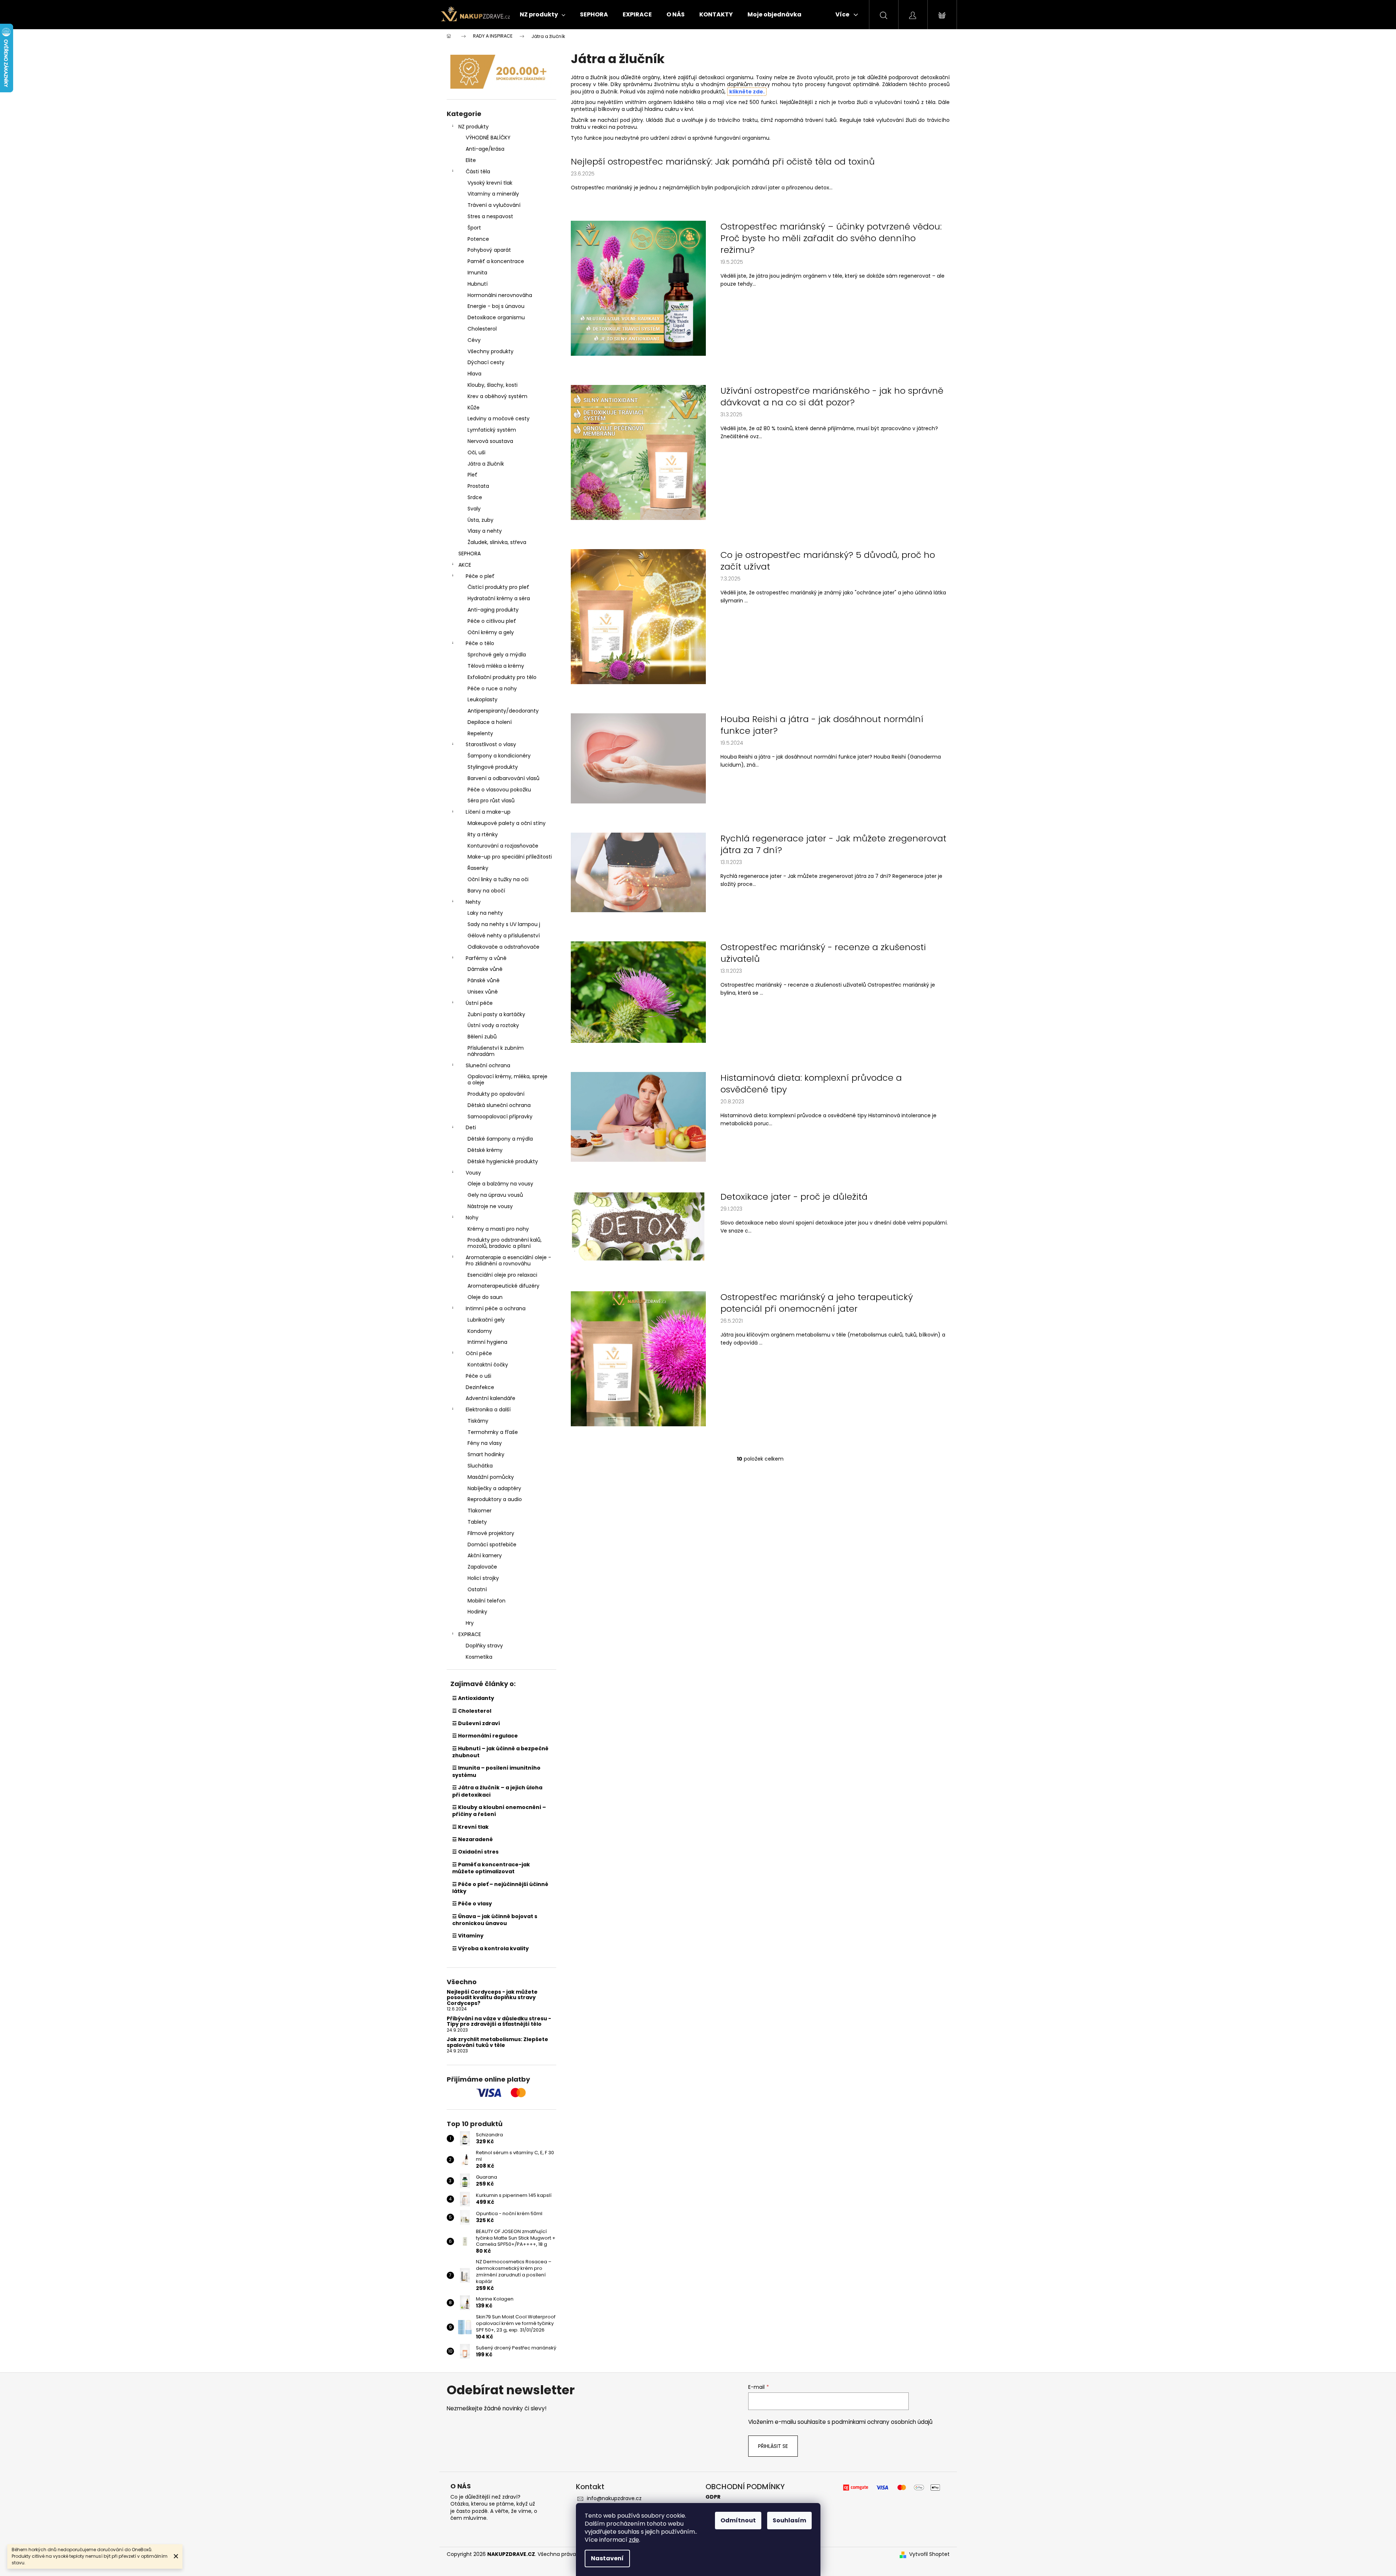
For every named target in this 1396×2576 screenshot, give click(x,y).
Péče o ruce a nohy (492, 689)
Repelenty (480, 733)
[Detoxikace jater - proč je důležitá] (638, 1226)
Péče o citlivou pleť (492, 621)
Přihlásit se (773, 2446)
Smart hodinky (486, 1454)
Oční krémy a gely (491, 632)
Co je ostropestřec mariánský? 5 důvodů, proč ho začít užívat (828, 561)
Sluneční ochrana (488, 1065)
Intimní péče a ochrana (496, 1308)
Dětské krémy (485, 1150)
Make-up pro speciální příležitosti (510, 857)
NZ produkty (474, 127)
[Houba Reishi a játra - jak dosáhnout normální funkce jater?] (638, 758)
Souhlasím (789, 2520)
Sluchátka (480, 1466)
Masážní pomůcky (491, 1477)
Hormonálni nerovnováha (500, 295)
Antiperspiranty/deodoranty (503, 711)
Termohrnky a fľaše (493, 1432)
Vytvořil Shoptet (929, 2554)
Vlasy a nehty (485, 531)
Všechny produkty (491, 351)
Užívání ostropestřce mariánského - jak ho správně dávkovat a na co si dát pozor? (832, 397)
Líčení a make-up (488, 812)
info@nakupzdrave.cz (614, 2498)
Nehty (473, 902)
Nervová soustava (490, 441)
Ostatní (477, 1589)
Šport (474, 228)
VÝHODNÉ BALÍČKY (488, 138)
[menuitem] (543, 15)
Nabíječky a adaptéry (494, 1488)
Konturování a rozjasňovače (503, 846)
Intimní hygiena (487, 1342)
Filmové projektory (491, 1533)
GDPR (713, 2497)
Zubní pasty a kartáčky (496, 1014)
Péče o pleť (480, 576)
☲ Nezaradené (472, 1839)
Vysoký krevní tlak (490, 183)
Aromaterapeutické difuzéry (503, 1286)
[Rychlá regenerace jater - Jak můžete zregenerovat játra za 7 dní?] (638, 872)
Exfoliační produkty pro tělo (502, 677)
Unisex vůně (483, 992)
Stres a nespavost (490, 216)
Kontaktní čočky (488, 1365)
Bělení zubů (482, 1037)
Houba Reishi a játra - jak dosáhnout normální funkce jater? (822, 725)
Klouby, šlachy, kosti (493, 385)
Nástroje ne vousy (490, 1206)
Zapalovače (482, 1567)
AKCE (465, 565)
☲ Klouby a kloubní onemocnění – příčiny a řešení (499, 1811)
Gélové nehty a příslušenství (504, 936)
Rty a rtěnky (483, 834)
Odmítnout (738, 2520)
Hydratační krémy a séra (499, 598)
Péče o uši (478, 1376)
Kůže (474, 408)
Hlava (474, 374)
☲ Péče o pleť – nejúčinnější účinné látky (500, 1888)
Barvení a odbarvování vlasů (503, 778)
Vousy (473, 1173)
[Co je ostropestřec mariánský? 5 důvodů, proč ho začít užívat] (638, 616)
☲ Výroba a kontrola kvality (491, 1948)
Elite (471, 160)
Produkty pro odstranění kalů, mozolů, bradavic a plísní (505, 1243)
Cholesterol (482, 329)
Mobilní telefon (487, 1601)
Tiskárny (478, 1421)
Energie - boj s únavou (496, 306)
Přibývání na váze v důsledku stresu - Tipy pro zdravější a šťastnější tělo (499, 2022)
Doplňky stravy (484, 1646)
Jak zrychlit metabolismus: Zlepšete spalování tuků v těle (497, 2042)
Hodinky (477, 1612)
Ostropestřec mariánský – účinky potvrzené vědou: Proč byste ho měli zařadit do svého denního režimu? (831, 238)
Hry (470, 1623)
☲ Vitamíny (468, 1936)
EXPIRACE (470, 1634)
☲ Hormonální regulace (485, 1736)
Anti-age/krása (485, 149)
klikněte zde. (747, 92)
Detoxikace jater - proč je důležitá (794, 1197)
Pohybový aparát (489, 250)
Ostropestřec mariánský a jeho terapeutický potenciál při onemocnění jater (817, 1303)
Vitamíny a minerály (493, 194)
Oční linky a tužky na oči (498, 879)
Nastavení (607, 2558)
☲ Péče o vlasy (472, 1904)
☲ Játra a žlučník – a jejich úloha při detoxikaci (497, 1791)
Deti (471, 1127)
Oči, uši (476, 452)
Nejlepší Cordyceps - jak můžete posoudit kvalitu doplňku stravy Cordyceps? (492, 1998)
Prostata (478, 486)
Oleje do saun (485, 1297)
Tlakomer (480, 1511)
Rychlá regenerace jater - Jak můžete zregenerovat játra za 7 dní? (833, 844)
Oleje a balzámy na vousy (500, 1184)
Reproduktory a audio (495, 1499)
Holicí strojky (483, 1578)
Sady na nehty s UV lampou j (504, 924)
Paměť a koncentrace (496, 261)
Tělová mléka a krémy (496, 666)
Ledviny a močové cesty (499, 419)
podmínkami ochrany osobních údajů (882, 2422)
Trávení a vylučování (494, 205)
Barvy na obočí (486, 891)
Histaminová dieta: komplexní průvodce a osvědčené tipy (811, 1084)
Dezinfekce (480, 1387)
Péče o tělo (480, 643)
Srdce (475, 497)
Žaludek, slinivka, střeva (497, 542)
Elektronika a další (488, 1410)
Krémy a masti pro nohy (498, 1229)
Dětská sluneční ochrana (499, 1105)
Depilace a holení (490, 722)
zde (634, 2540)
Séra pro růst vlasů (491, 801)
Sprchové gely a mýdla (497, 655)
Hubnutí (478, 284)
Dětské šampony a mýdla (500, 1139)
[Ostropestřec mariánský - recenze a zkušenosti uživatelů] (638, 992)
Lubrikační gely (486, 1320)
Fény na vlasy (485, 1443)
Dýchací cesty (486, 362)
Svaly (474, 509)
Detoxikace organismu (496, 317)
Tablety (477, 1522)
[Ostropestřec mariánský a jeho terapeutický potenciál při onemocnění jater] (638, 1358)
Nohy (472, 1218)
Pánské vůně (484, 980)
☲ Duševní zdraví (476, 1723)
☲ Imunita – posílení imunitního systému (496, 1771)
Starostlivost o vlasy (491, 744)
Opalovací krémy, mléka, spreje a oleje (507, 1079)
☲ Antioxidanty (473, 1698)
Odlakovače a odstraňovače (503, 947)
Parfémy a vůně (486, 958)
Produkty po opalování (496, 1094)
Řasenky (478, 868)
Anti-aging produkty (493, 610)
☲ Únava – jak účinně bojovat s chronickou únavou (495, 1920)
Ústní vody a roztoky (493, 1025)
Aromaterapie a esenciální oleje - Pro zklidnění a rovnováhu (508, 1260)
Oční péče (479, 1353)
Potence (478, 239)
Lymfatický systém (492, 430)
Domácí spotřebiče (492, 1545)
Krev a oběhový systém (497, 396)
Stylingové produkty (493, 767)
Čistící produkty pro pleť (498, 587)
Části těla (478, 171)
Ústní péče (479, 1003)
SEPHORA (470, 554)
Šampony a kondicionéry (499, 756)
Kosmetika (479, 1657)
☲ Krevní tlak (470, 1827)
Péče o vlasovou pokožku (499, 790)
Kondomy (480, 1331)
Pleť (472, 475)
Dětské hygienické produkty (503, 1161)
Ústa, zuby (480, 520)
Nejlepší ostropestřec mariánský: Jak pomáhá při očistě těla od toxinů (723, 162)
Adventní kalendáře (491, 1398)
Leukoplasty (482, 699)
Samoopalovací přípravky (500, 1117)
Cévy (474, 340)
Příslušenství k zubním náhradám (496, 1051)
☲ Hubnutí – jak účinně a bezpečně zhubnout (500, 1752)
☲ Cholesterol (472, 1711)
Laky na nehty (485, 913)
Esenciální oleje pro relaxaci (502, 1275)
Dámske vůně (485, 969)
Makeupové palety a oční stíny (507, 823)
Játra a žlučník (486, 464)
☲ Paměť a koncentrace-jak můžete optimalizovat (491, 1868)
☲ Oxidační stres (475, 1852)
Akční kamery (485, 1555)
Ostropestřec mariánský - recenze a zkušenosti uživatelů (823, 953)
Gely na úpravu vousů (495, 1195)
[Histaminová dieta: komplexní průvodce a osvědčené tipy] (638, 1117)
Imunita (477, 273)
